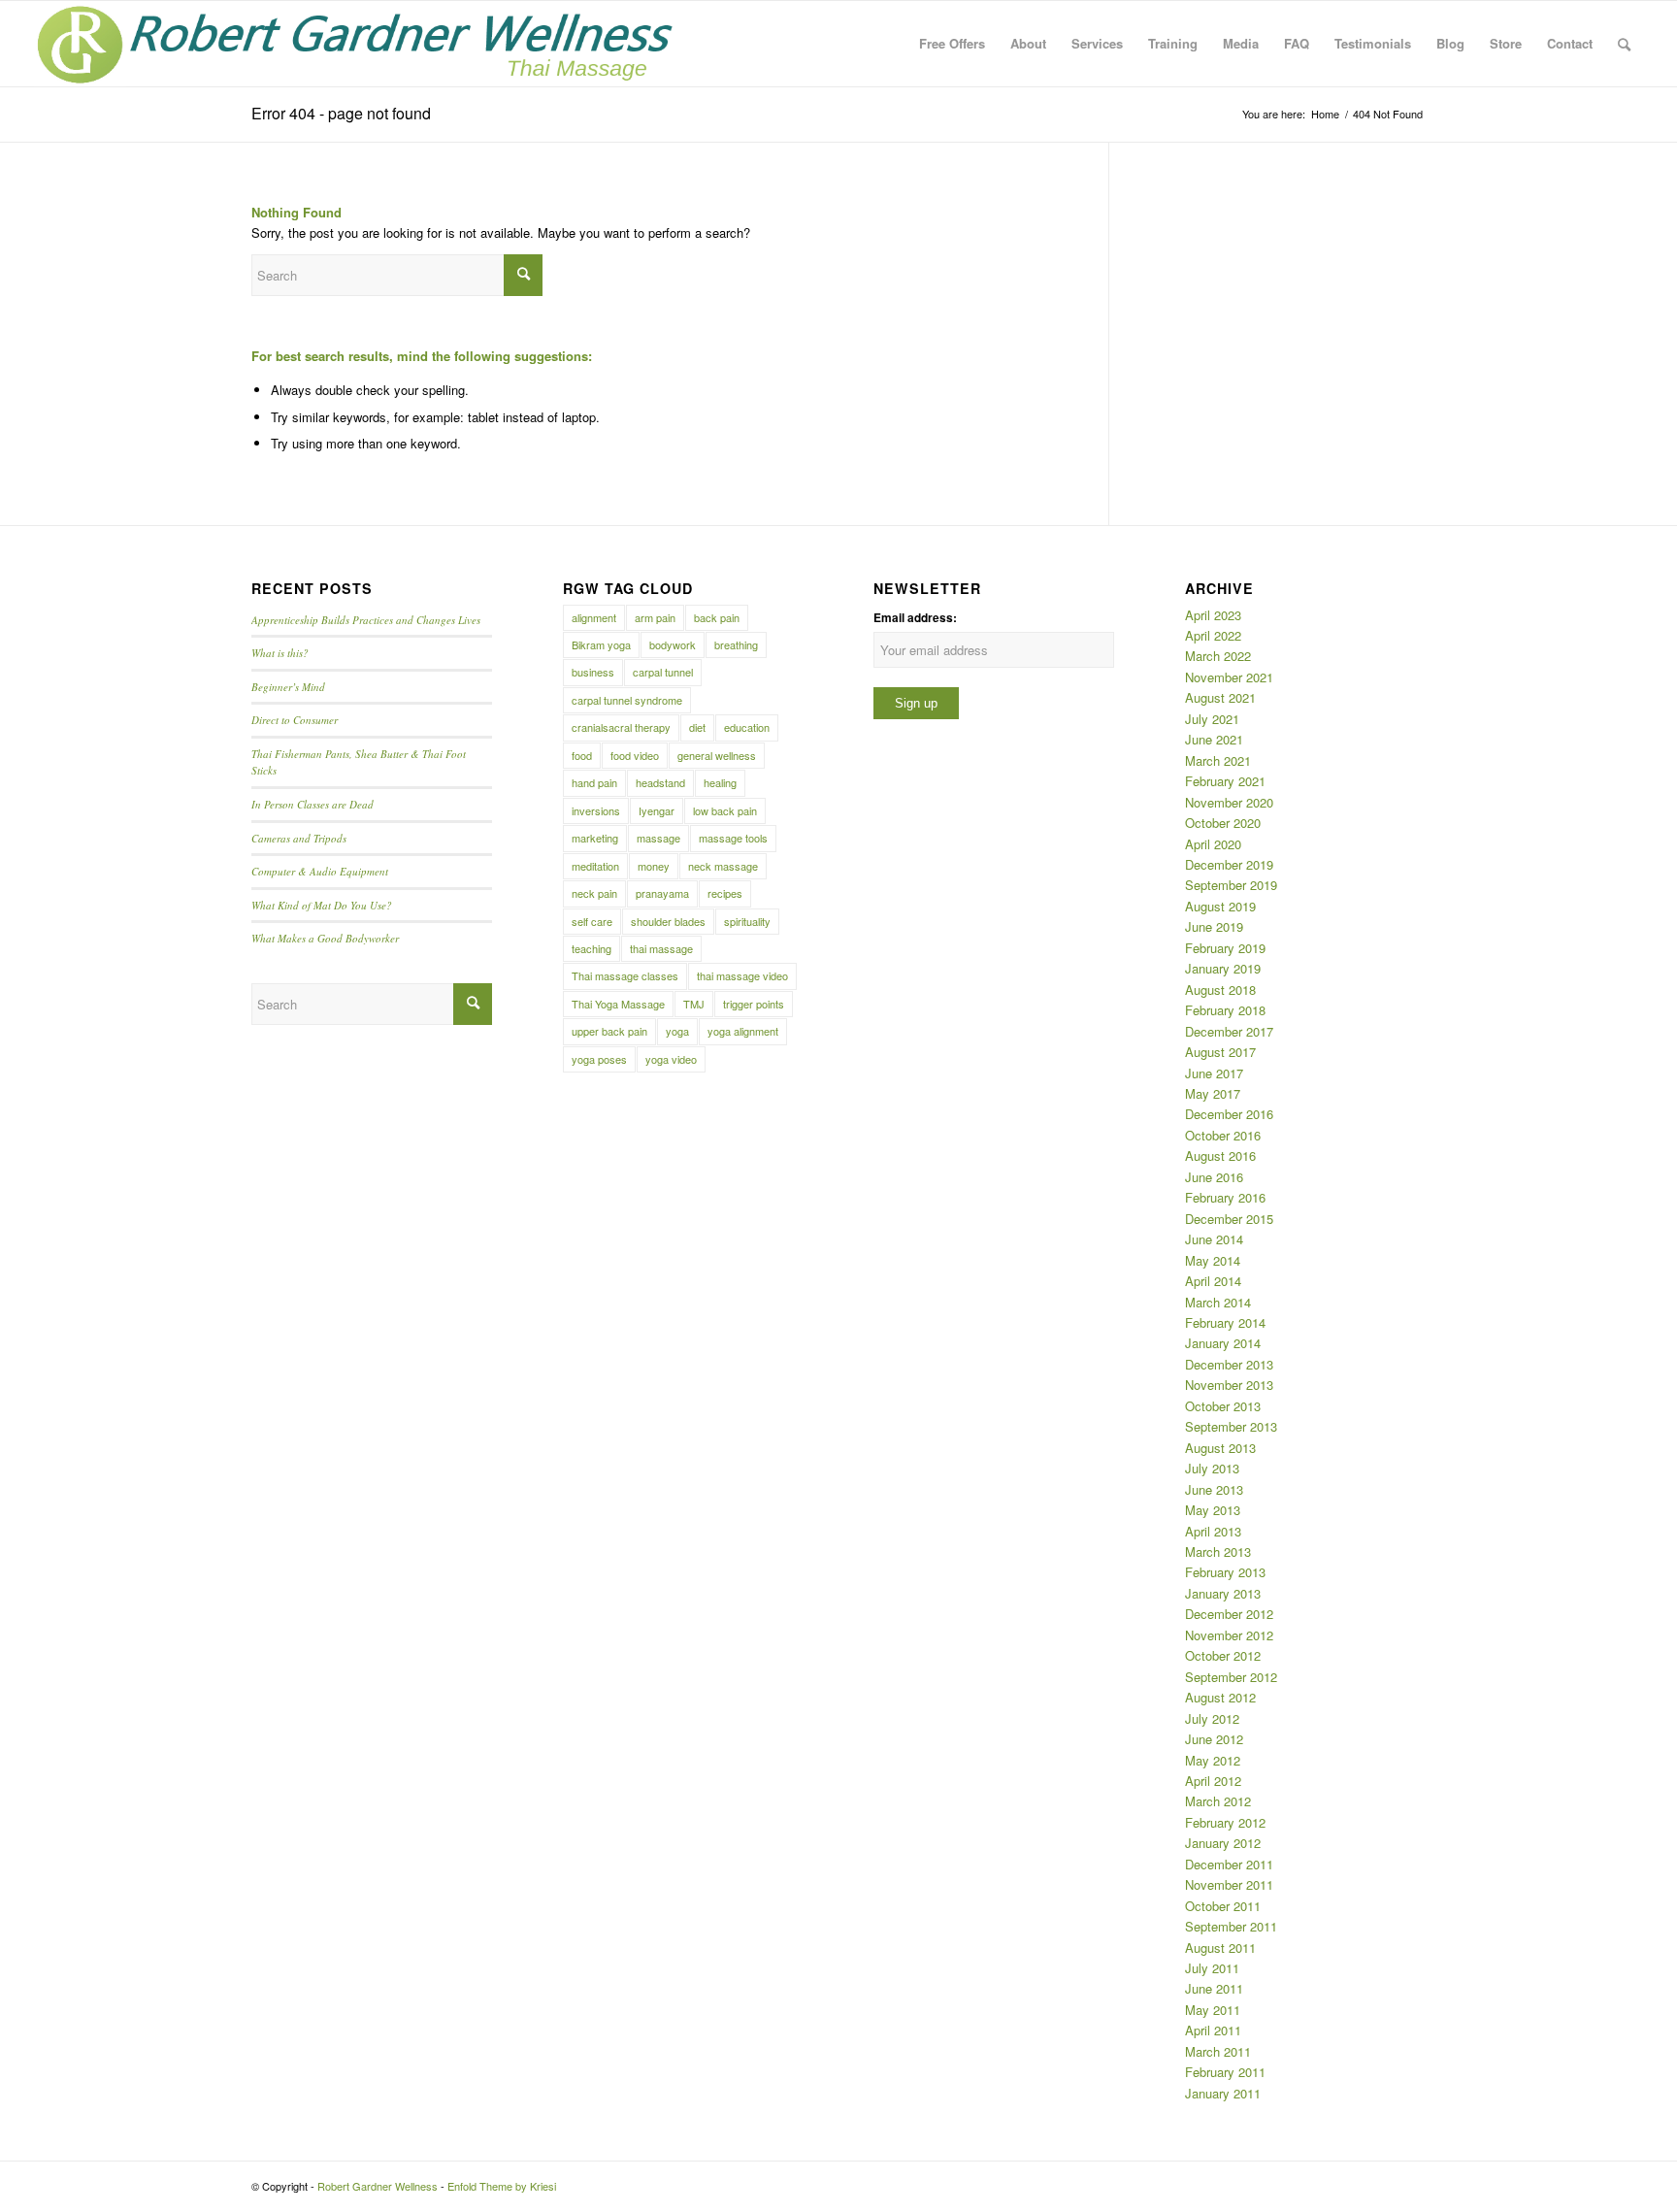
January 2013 (1223, 1593)
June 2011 (1214, 1988)
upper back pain (609, 1031)
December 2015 (1229, 1219)
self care (592, 921)
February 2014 (1225, 1322)
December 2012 (1229, 1614)
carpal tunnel (663, 672)
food (582, 755)
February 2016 (1225, 1197)
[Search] (1624, 44)
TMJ (694, 1004)
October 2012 (1223, 1655)
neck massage (723, 866)
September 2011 (1231, 1926)
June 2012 (1214, 1739)
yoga (677, 1031)
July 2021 (1212, 719)
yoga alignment (743, 1031)
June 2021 (1214, 739)
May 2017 (1213, 1093)
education (747, 727)
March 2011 (1218, 2051)
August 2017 (1220, 1052)
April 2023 (1213, 615)
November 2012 (1229, 1635)
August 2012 (1220, 1697)
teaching (592, 948)
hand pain (594, 782)
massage (658, 838)
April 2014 (1213, 1281)
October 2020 (1223, 823)
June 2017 (1214, 1073)
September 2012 (1231, 1677)
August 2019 (1220, 906)
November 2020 (1229, 802)
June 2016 (1214, 1177)
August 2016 (1220, 1156)
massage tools (733, 838)
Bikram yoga (601, 644)
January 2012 (1223, 1843)
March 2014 (1218, 1302)
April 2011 (1213, 2030)
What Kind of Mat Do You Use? (322, 905)
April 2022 (1213, 635)
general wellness (717, 755)
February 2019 (1225, 948)
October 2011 (1223, 1906)
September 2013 (1231, 1426)
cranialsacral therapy (621, 727)
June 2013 (1214, 1489)
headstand (660, 782)
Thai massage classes (625, 975)
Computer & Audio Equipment (320, 871)
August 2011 (1220, 1948)
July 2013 (1212, 1468)
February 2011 (1225, 2072)
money (654, 866)
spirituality (747, 921)
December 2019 (1229, 864)
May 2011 (1213, 2010)
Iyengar (657, 810)
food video (635, 755)
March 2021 (1218, 760)
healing (720, 782)
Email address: (915, 618)
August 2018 (1220, 990)
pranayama (662, 893)
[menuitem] (952, 44)
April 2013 (1213, 1531)
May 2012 (1213, 1760)
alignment (594, 617)
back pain (717, 617)
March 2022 (1218, 656)
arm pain (655, 617)
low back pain (725, 810)
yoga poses (599, 1059)
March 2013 (1218, 1552)
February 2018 (1225, 1010)
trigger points (754, 1004)
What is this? (280, 653)
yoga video (671, 1059)
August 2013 (1220, 1448)
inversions (596, 810)
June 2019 (1214, 926)
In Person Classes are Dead (312, 804)
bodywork (673, 644)
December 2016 (1229, 1114)
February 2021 (1225, 781)
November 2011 (1229, 1884)
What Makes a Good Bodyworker (325, 938)
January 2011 (1223, 2093)
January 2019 (1223, 968)
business (593, 672)
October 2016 (1223, 1135)
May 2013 (1213, 1510)
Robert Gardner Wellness (378, 2186)
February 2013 (1225, 1572)
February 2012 (1225, 1822)
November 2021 (1229, 677)
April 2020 (1213, 844)
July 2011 (1212, 1968)
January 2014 (1223, 1343)
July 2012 (1212, 1718)
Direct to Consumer (295, 720)
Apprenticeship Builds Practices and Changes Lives (366, 620)
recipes (725, 893)
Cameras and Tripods (299, 838)
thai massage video (742, 975)
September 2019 (1231, 885)
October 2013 (1223, 1406)
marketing (595, 838)
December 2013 (1229, 1364)
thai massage (661, 948)
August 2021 (1220, 697)
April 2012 (1213, 1781)
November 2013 (1229, 1385)
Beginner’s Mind (288, 687)
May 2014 (1213, 1260)
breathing (736, 644)
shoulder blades (668, 921)
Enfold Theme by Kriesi (502, 2186)
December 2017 (1229, 1031)
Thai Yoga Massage (618, 1004)
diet (697, 727)
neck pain (594, 893)
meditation (595, 866)
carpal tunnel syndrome (627, 700)
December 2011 (1229, 1864)
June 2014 (1214, 1239)
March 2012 (1218, 1801)
